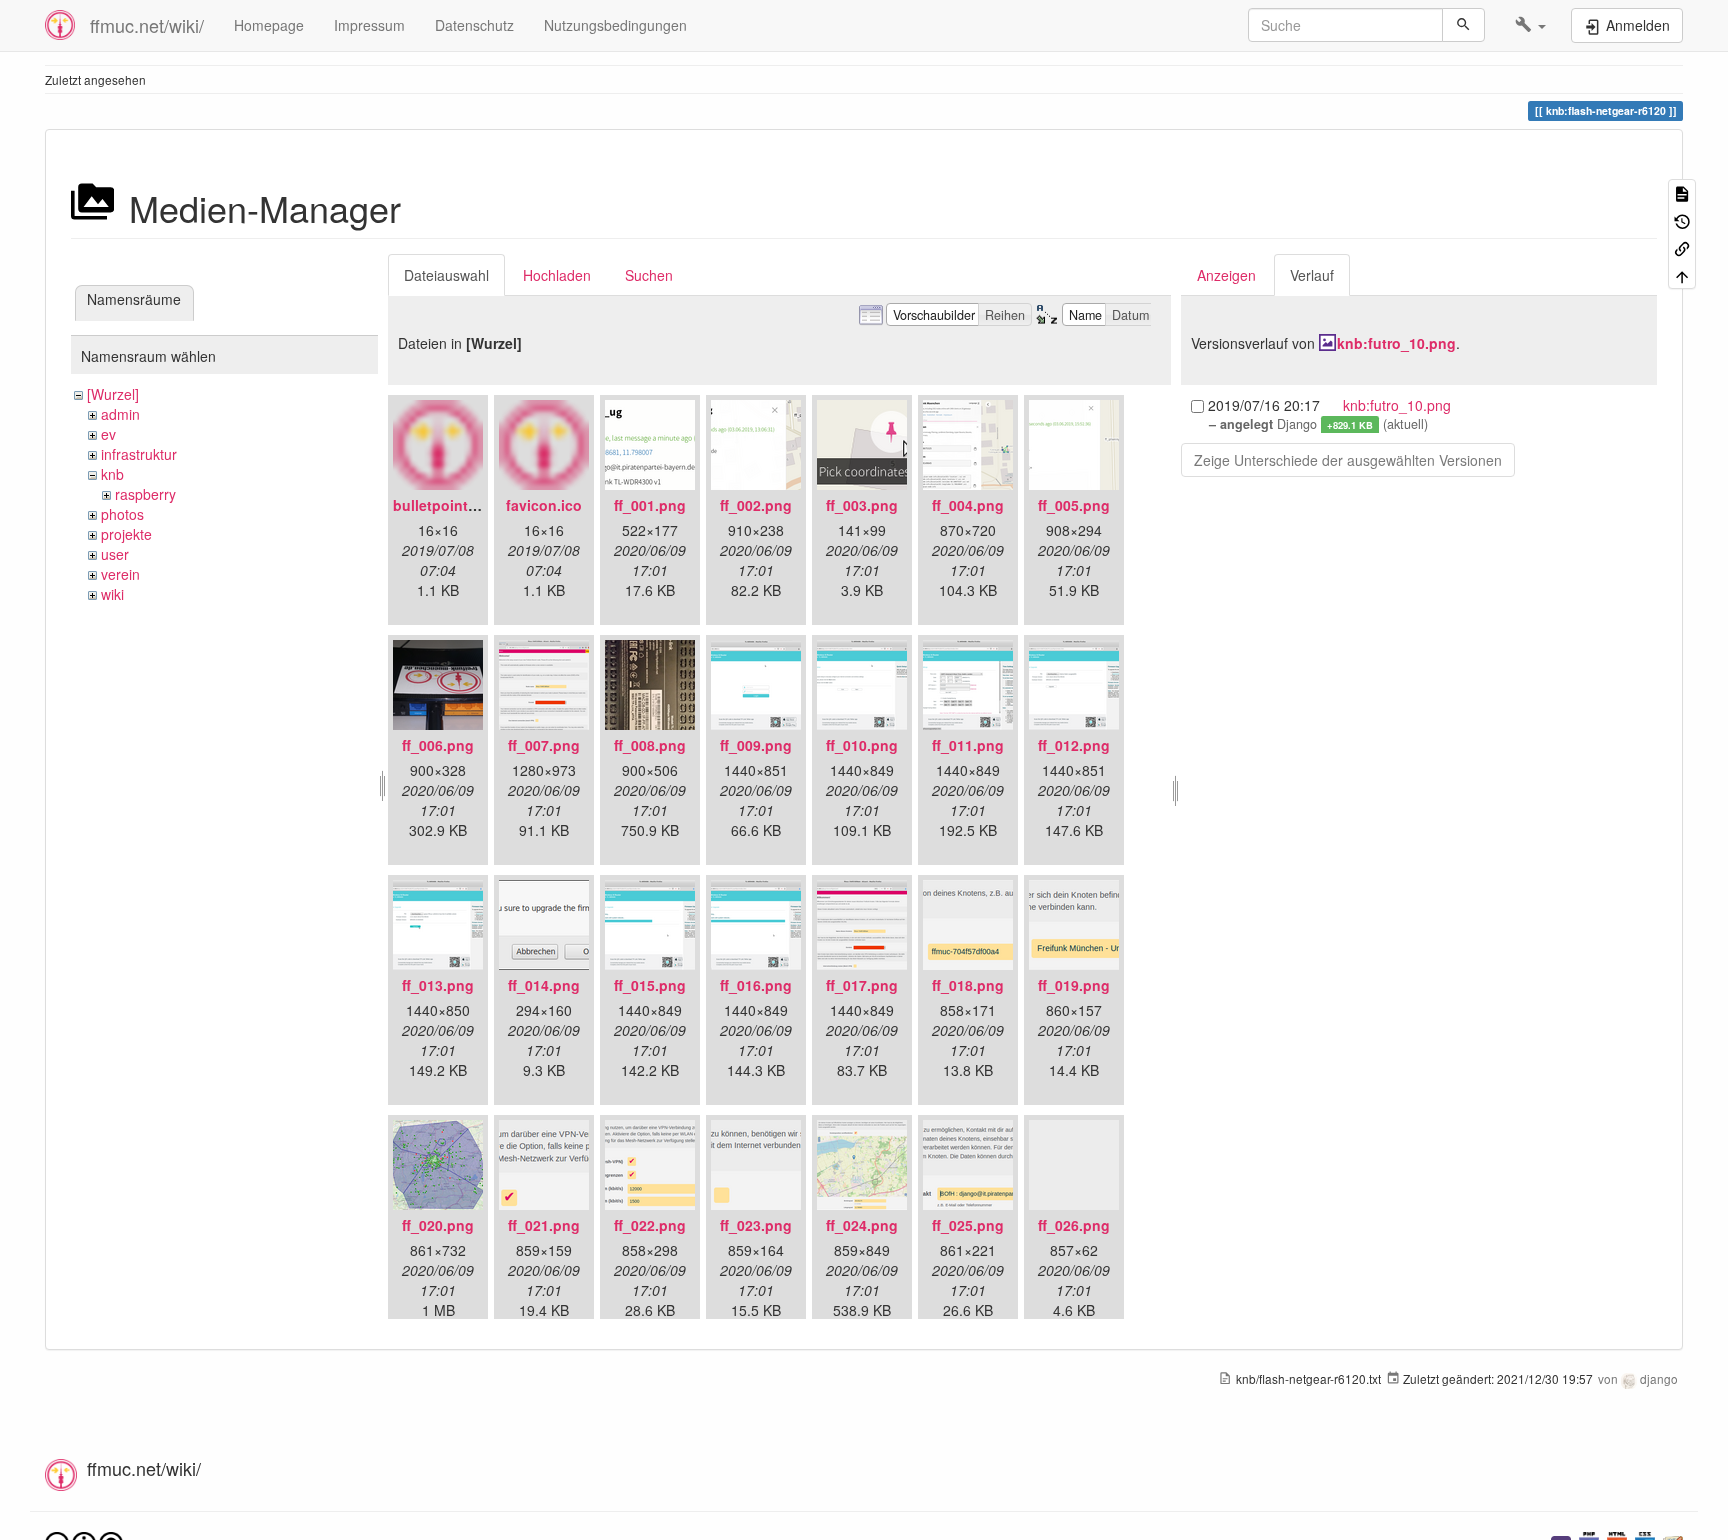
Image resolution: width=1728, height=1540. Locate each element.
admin (120, 414)
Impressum (369, 25)
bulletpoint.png (446, 505)
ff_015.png (650, 985)
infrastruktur (139, 454)
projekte (126, 534)
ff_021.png (544, 1225)
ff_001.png (650, 505)
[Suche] (1463, 25)
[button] (1530, 25)
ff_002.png (756, 505)
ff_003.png (862, 505)
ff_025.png (968, 1225)
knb (112, 474)
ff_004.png (968, 505)
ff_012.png (1074, 745)
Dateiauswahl (446, 275)
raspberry (145, 494)
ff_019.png (1074, 985)
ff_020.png (438, 1225)
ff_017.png (862, 985)
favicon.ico (544, 505)
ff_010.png (862, 745)
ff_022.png (650, 1225)
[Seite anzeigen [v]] (1682, 192)
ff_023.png (756, 1225)
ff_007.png (544, 745)
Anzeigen (1226, 275)
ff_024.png (862, 1225)
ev (108, 434)
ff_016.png (756, 985)
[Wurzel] (113, 394)
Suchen (649, 275)
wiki (112, 594)
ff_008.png (650, 745)
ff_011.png (968, 745)
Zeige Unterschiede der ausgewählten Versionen (1348, 460)
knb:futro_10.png (1396, 343)
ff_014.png (544, 985)
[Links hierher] (1682, 247)
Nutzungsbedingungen (615, 25)
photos (122, 514)
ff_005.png (1074, 505)
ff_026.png (1074, 1225)
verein (120, 574)
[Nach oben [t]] (1682, 274)
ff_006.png (438, 745)
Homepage (269, 25)
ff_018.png (968, 985)
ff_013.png (438, 985)
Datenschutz (474, 25)
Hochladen (557, 275)
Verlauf (1312, 275)
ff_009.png (756, 745)
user (115, 554)
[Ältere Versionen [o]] (1682, 219)
